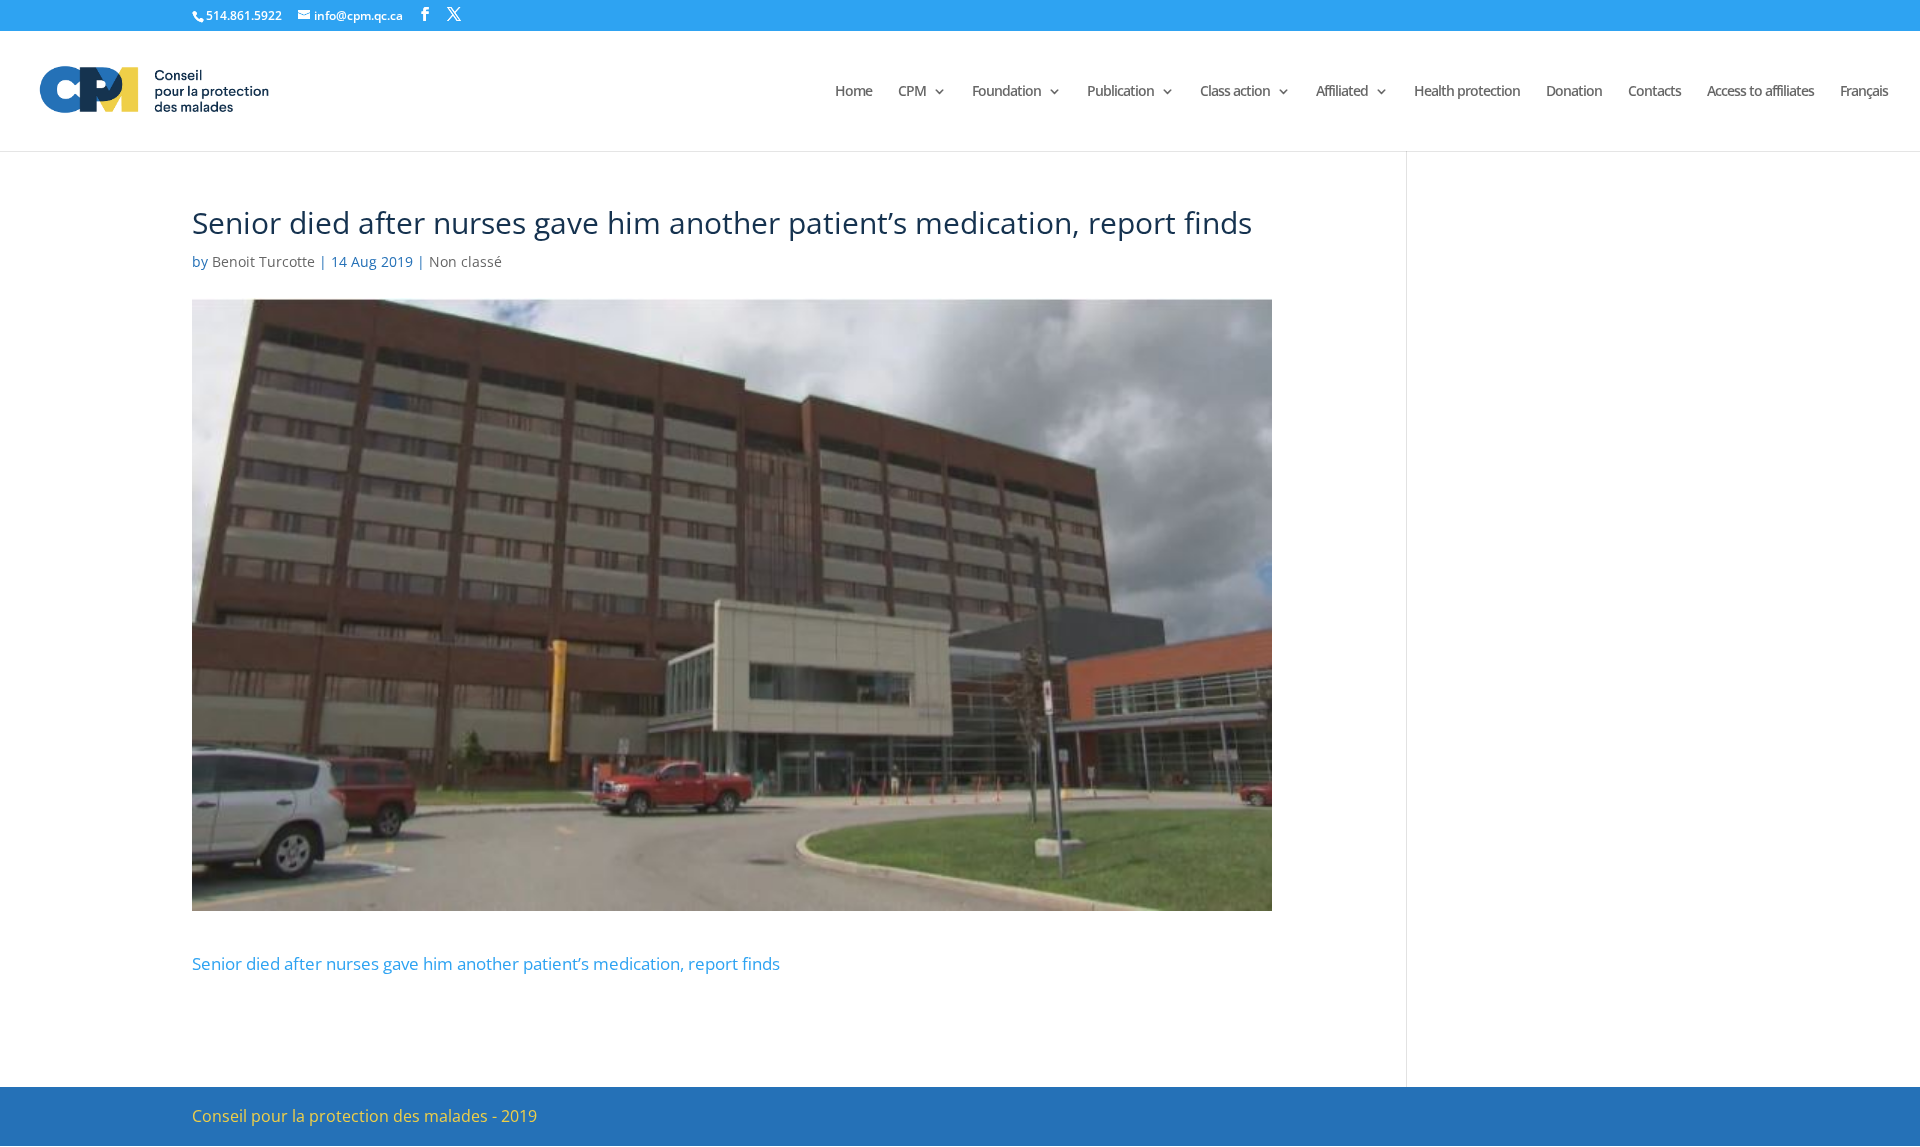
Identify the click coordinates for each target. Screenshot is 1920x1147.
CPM (912, 92)
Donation (1574, 92)
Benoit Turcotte (263, 261)
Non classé (465, 261)
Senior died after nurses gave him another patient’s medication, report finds (486, 963)
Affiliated (1342, 92)
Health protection (1467, 92)
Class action (1235, 92)
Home (853, 92)
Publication (1120, 92)
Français (1864, 92)
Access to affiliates (1760, 92)
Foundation (1006, 92)
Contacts (1654, 92)
